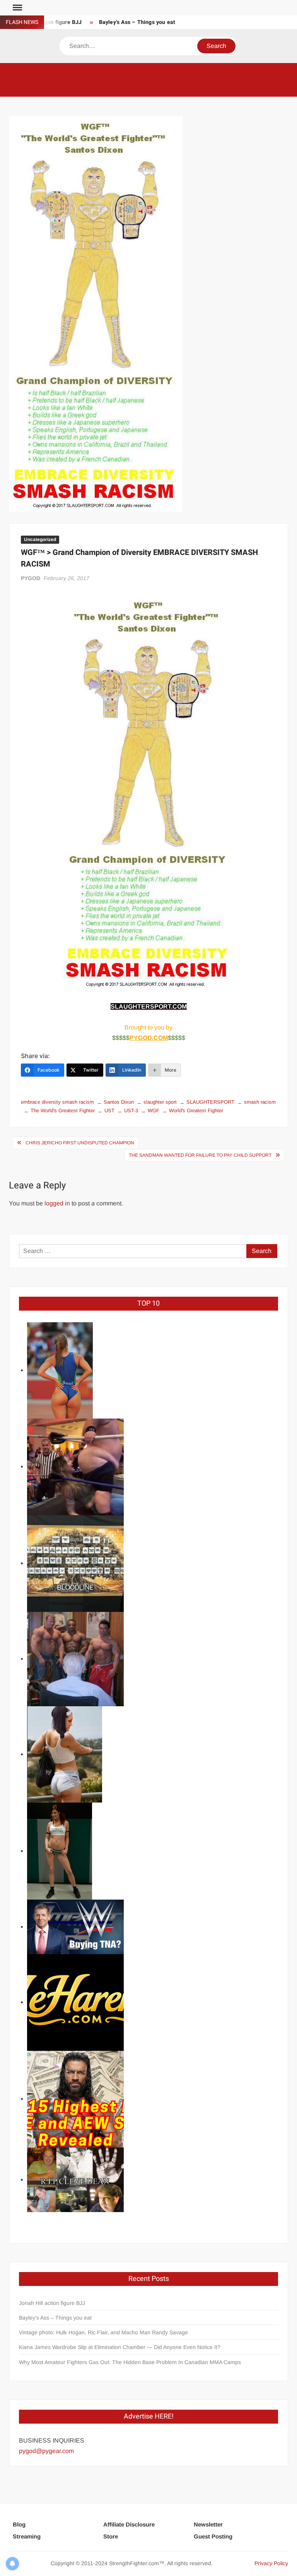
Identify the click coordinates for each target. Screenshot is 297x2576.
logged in (57, 1203)
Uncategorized (40, 539)
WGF (154, 1110)
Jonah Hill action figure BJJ (52, 2303)
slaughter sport (160, 1102)
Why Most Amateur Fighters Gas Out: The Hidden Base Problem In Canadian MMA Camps (130, 2362)
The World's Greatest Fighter (63, 1110)
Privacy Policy (271, 2563)
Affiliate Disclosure (129, 2524)
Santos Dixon (119, 1102)
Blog (19, 2524)
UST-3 (131, 1110)
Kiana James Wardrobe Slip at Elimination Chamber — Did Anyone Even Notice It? (120, 2347)
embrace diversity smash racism (57, 1102)
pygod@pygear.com (46, 2451)
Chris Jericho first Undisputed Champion (80, 1143)
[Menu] (17, 8)
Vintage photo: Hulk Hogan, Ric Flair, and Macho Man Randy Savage (103, 2332)
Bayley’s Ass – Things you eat (137, 22)
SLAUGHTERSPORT (210, 1102)
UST (109, 1110)
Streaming (27, 2536)
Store (111, 2536)
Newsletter (208, 2524)
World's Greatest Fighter (196, 1110)
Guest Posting (213, 2536)
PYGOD (31, 578)
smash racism (260, 1102)
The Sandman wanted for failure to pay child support (200, 1155)
